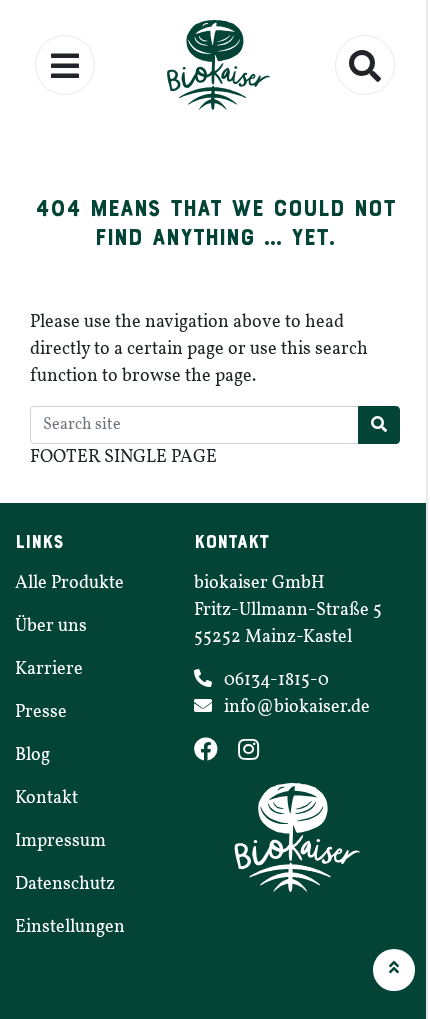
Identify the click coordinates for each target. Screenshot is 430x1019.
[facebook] (216, 753)
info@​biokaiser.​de (297, 707)
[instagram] (256, 753)
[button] (394, 970)
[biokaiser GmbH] (215, 65)
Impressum (60, 841)
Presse (41, 712)
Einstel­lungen (70, 927)
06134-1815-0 (276, 680)
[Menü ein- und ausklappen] (65, 65)
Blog (32, 755)
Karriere (49, 669)
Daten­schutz (65, 884)
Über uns (51, 626)
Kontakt (46, 798)
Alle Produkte (69, 583)
